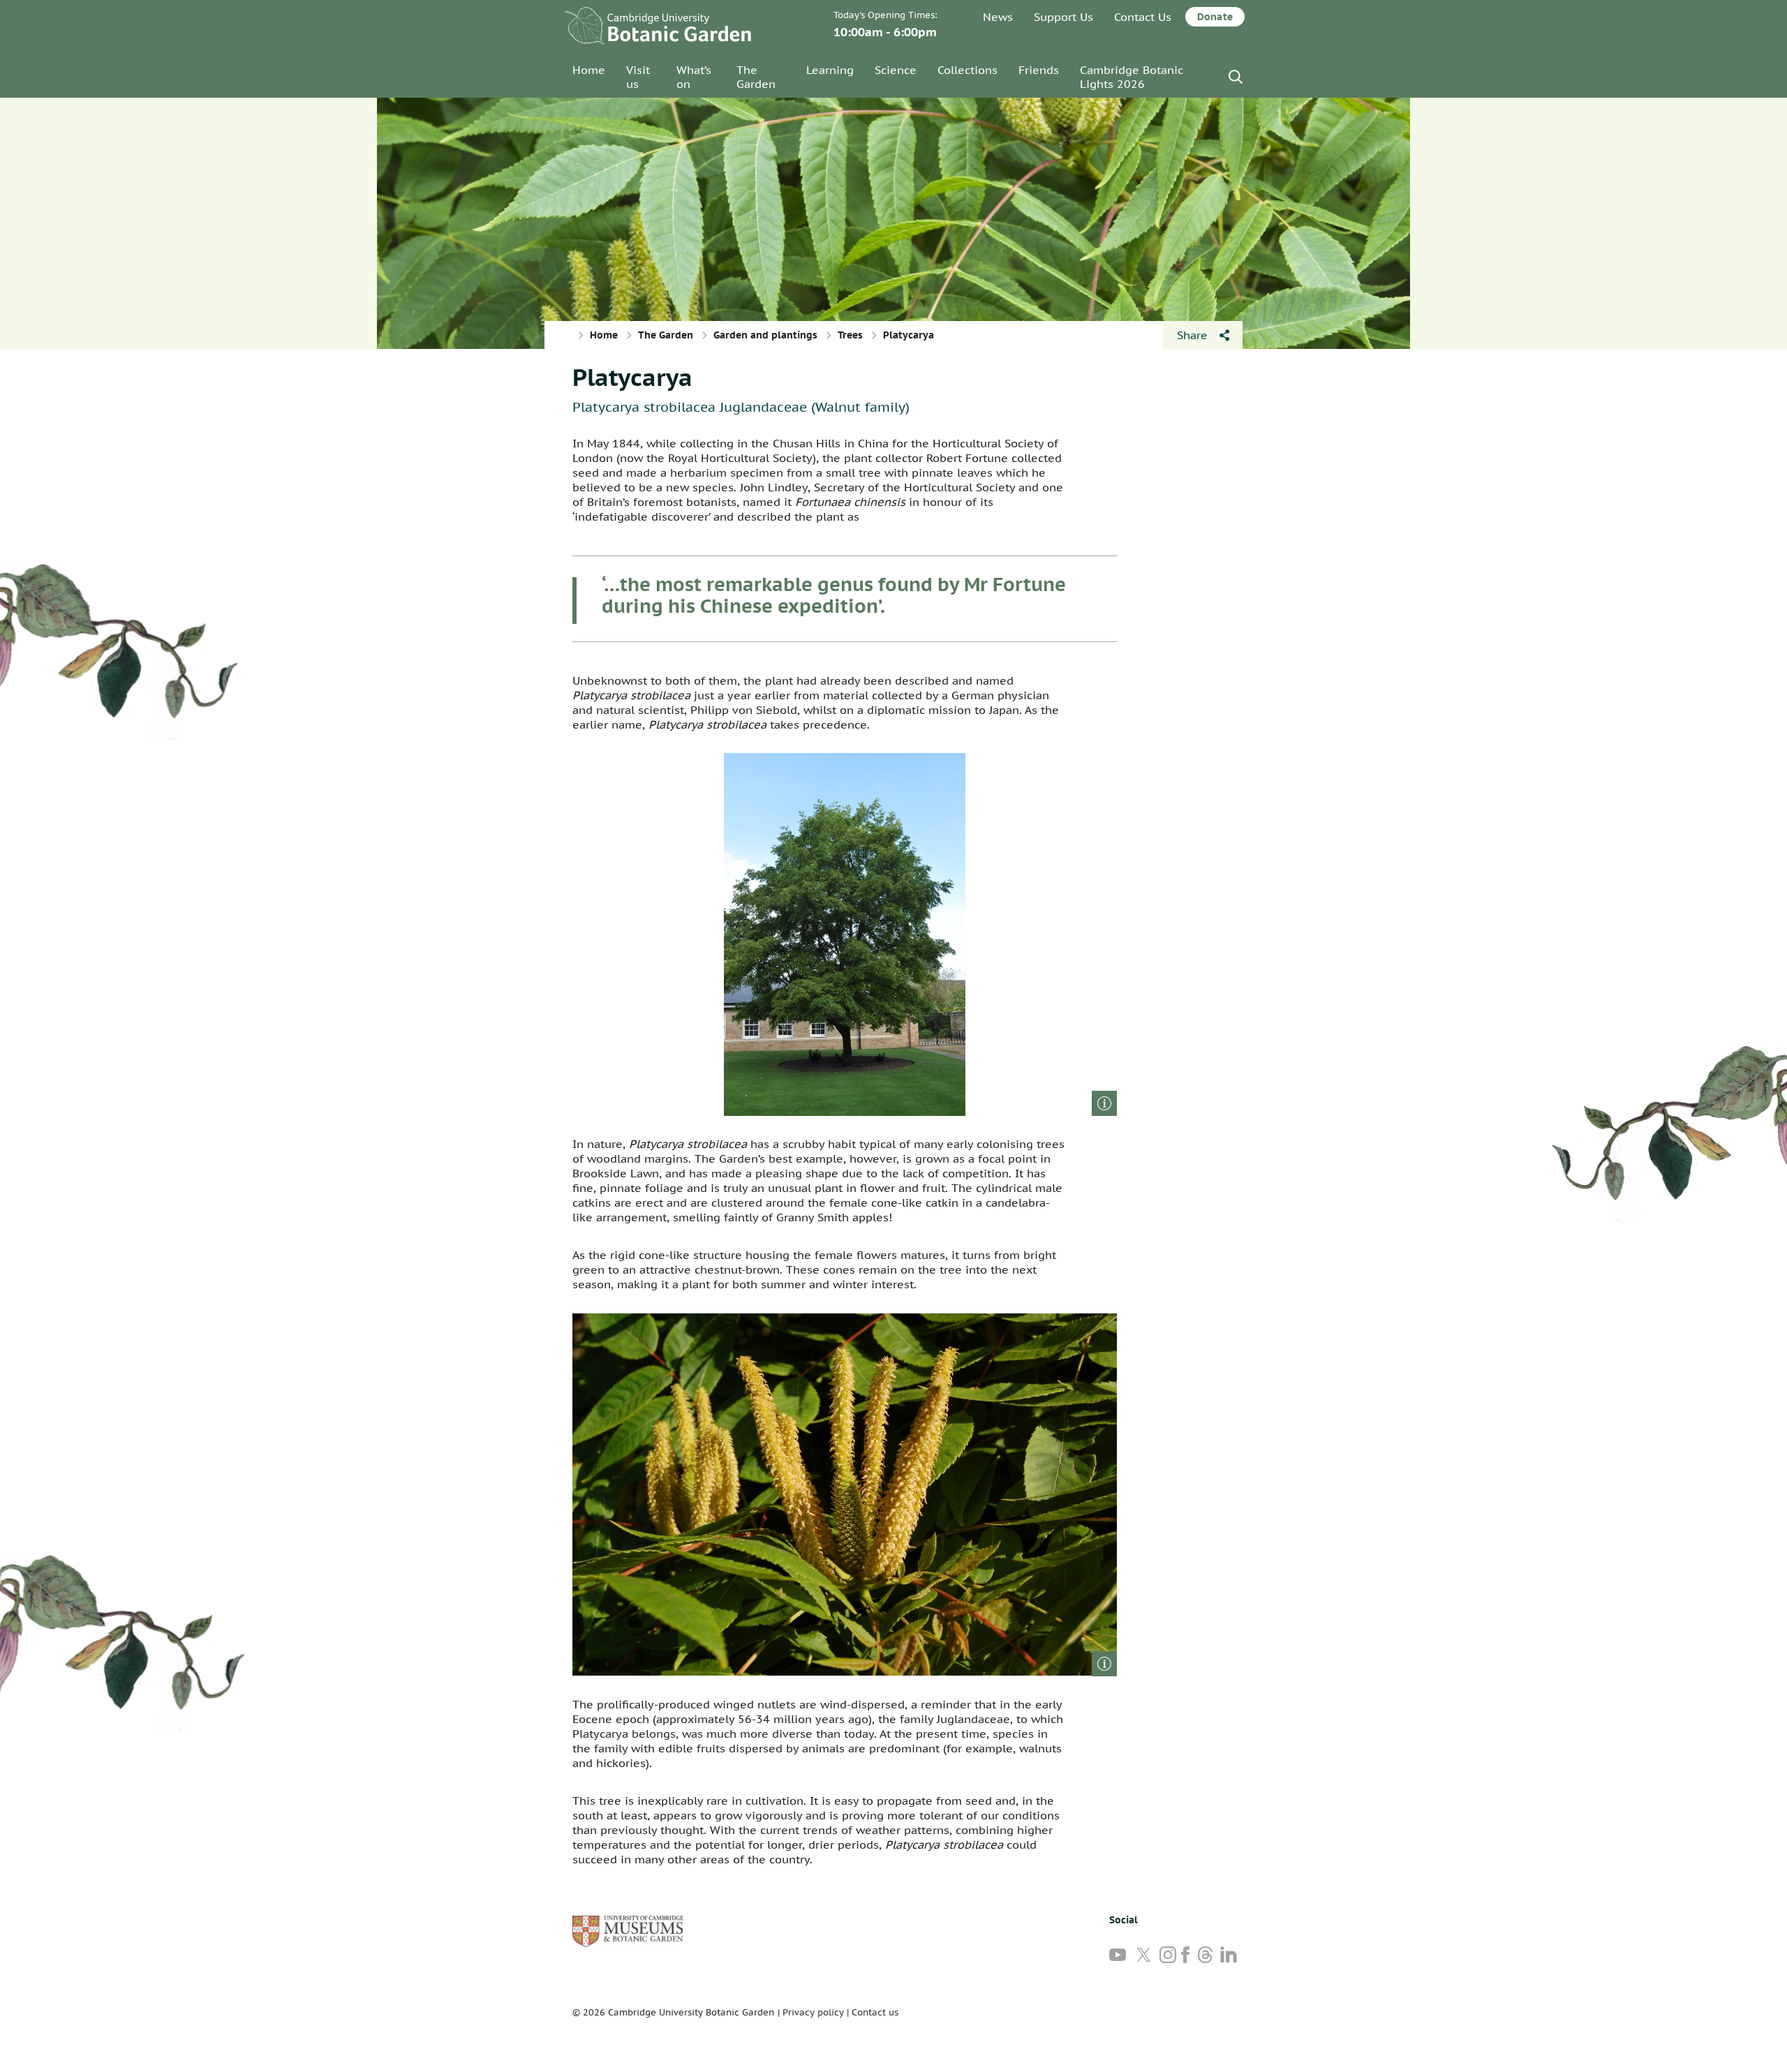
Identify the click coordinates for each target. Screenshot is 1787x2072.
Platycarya (632, 377)
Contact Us (1143, 17)
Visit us (638, 77)
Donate (1215, 17)
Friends (1039, 70)
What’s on (694, 77)
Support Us (1063, 17)
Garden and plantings (765, 335)
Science (896, 70)
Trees (850, 335)
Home (589, 70)
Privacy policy (813, 2012)
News (998, 17)
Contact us (875, 2012)
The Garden (756, 77)
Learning (830, 70)
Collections (967, 70)
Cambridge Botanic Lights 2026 (1132, 77)
